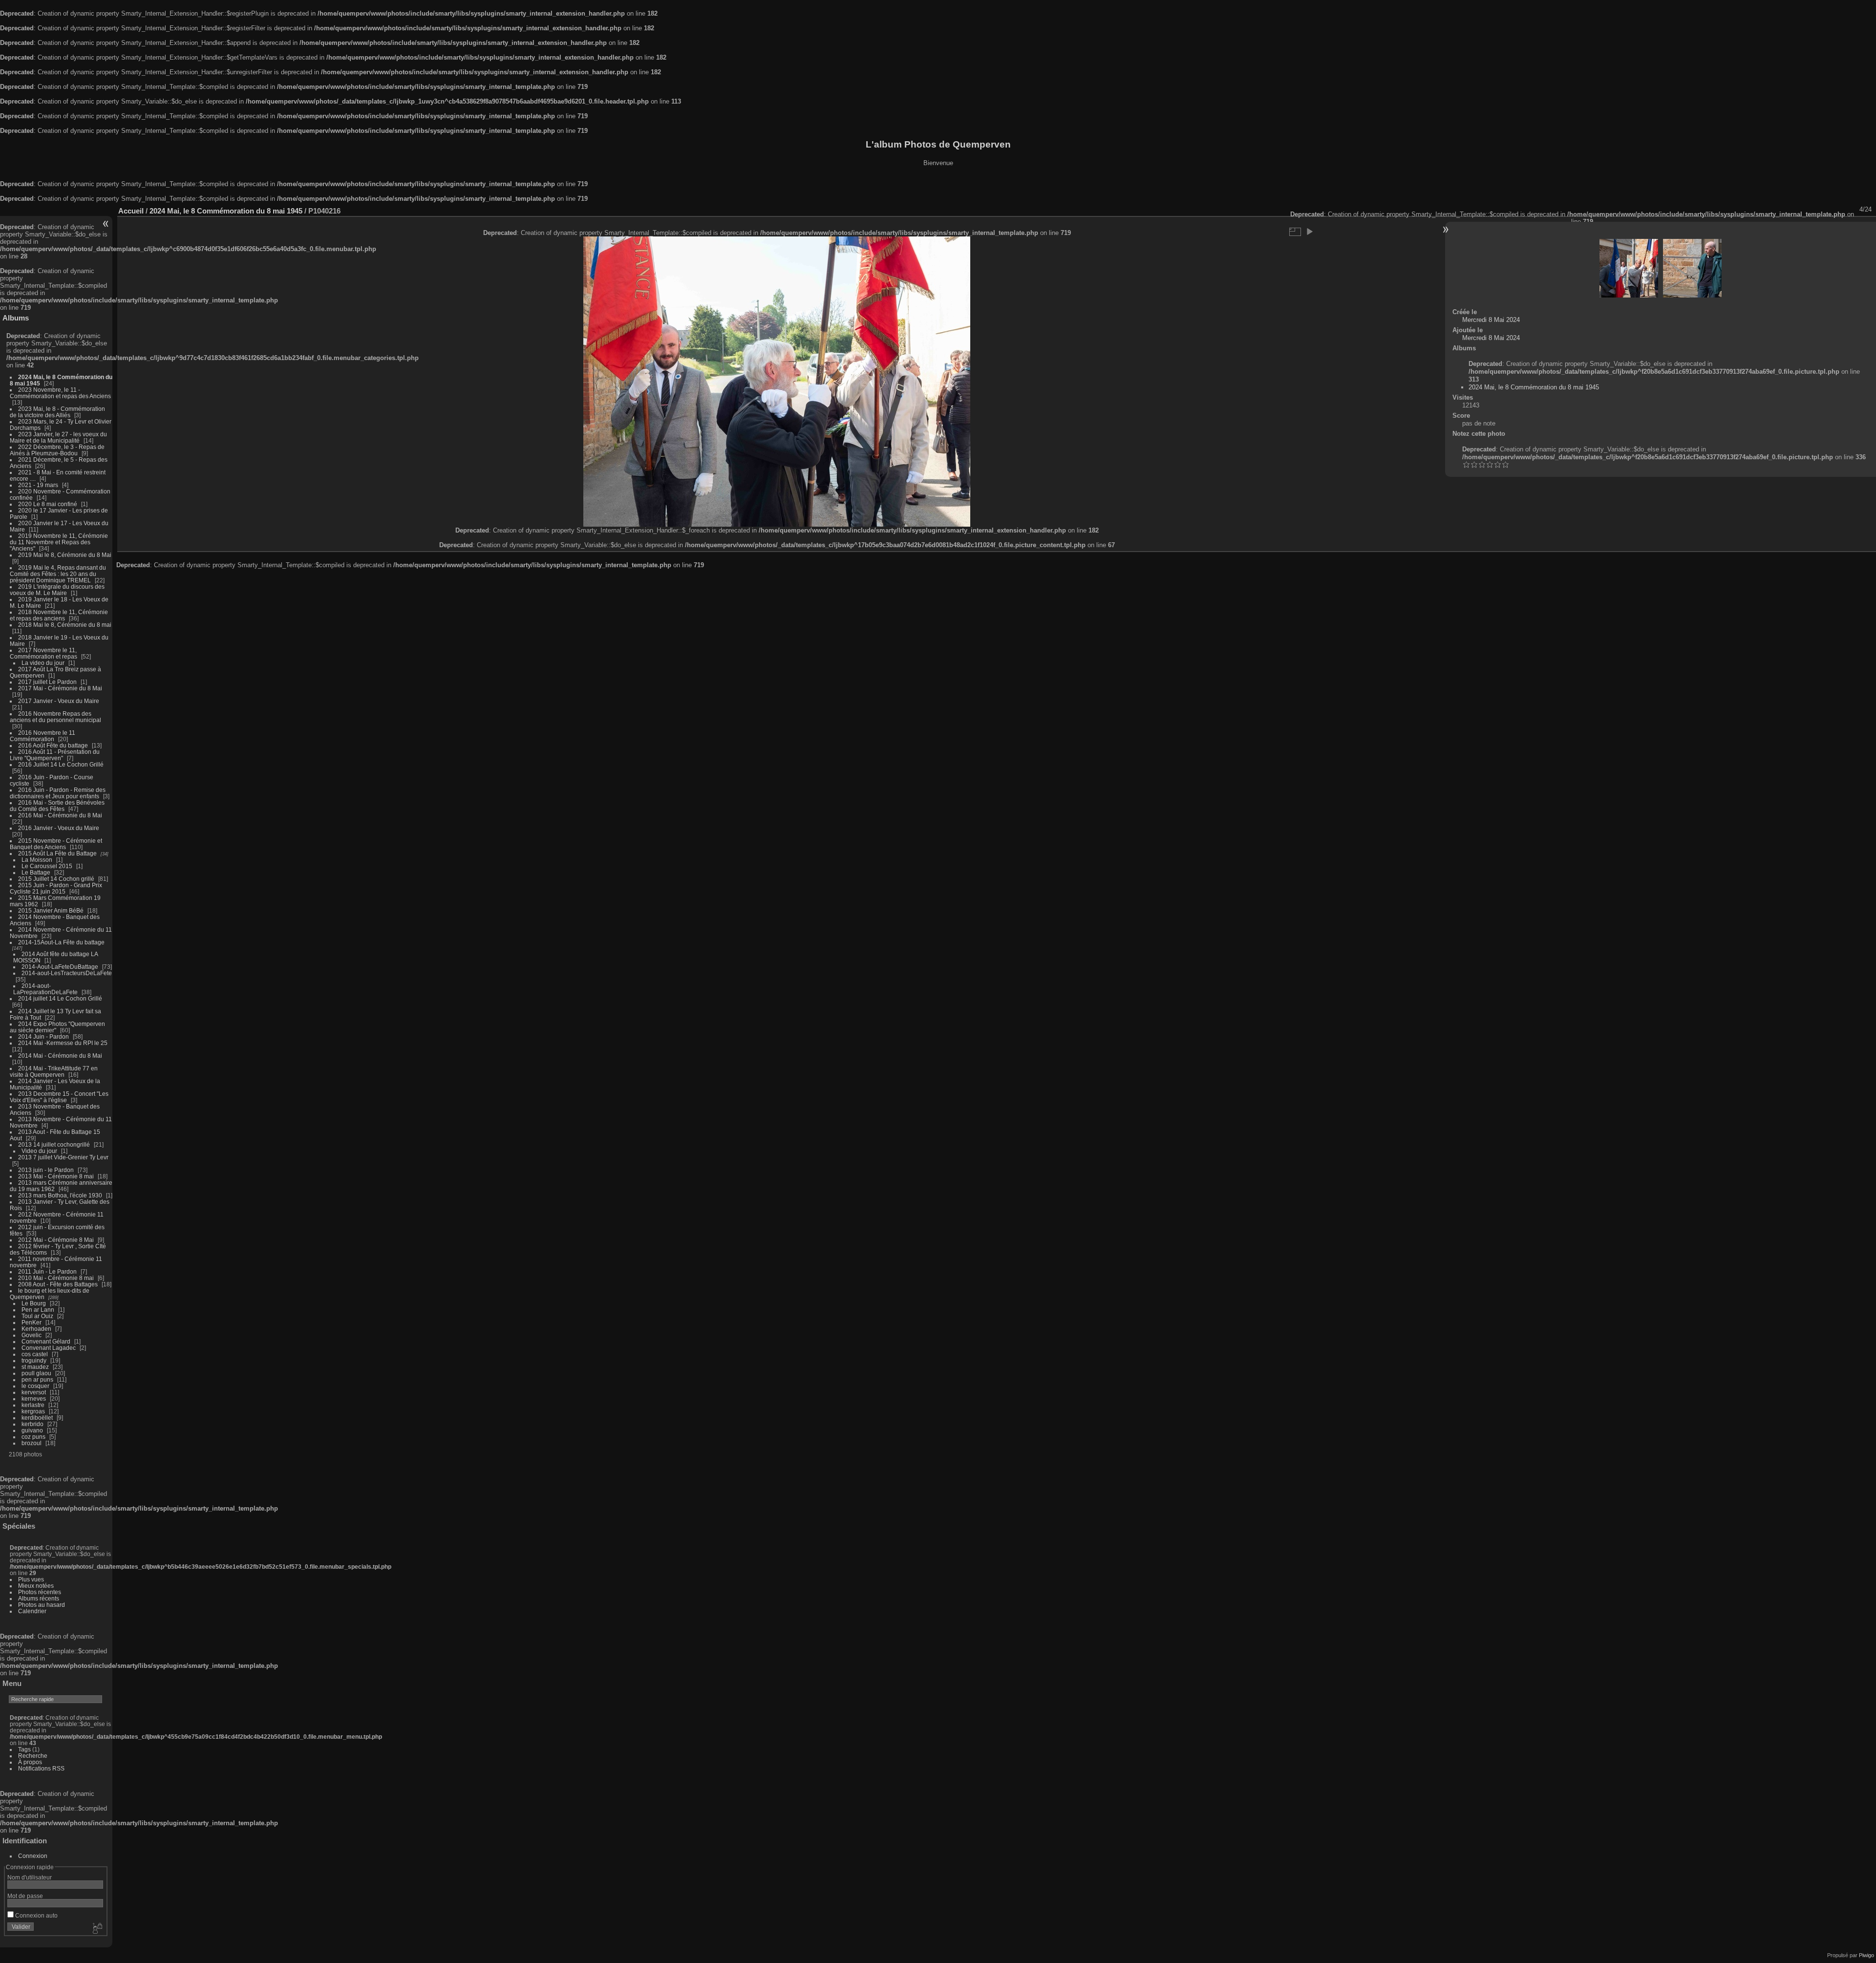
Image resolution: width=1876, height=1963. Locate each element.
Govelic (32, 1335)
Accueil (131, 211)
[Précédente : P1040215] (1629, 268)
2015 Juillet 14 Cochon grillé (56, 879)
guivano (32, 1430)
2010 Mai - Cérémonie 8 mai (56, 1278)
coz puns (33, 1437)
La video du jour (43, 663)
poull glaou (36, 1373)
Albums (16, 318)
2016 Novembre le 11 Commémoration (43, 736)
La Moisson (37, 860)
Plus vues (31, 1579)
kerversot (34, 1392)
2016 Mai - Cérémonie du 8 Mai (60, 815)
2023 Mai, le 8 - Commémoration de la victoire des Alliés (57, 412)
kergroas (33, 1411)
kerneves (34, 1398)
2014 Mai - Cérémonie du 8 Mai (60, 1056)
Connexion (33, 1856)
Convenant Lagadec (49, 1348)
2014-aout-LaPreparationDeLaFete (45, 989)
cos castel (35, 1354)
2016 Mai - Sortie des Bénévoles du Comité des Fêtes (57, 806)
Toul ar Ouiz (37, 1316)
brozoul (32, 1443)
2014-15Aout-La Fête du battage (61, 942)
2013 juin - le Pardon (46, 1170)
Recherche (33, 1756)
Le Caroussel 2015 (47, 866)
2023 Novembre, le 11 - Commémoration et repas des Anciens (60, 393)
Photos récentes (40, 1592)
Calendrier (32, 1611)
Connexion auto (36, 1915)
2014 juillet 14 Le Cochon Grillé (60, 998)
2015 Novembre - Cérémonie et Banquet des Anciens (56, 844)
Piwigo (1866, 1955)
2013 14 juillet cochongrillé (55, 1144)
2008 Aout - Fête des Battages (58, 1284)
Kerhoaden (36, 1329)
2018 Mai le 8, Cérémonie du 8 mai (65, 625)
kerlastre (33, 1405)
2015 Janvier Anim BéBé (51, 910)
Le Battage (36, 872)
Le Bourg (34, 1303)
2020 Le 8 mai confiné (48, 504)
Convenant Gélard (46, 1341)
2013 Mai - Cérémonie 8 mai (56, 1176)
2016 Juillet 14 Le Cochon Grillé (61, 764)
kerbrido (32, 1424)
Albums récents (39, 1598)
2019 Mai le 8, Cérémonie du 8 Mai (65, 555)
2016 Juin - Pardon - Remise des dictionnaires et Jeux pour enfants (58, 793)
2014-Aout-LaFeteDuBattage (60, 967)
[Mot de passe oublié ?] (97, 1929)
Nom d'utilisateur (30, 1877)
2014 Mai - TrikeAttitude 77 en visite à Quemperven (54, 1071)
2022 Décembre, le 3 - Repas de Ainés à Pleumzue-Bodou (57, 450)
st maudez (35, 1367)
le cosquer (35, 1386)
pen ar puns (37, 1379)
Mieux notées (36, 1586)
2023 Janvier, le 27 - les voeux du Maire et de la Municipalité (58, 437)
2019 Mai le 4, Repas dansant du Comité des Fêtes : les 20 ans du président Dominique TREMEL (58, 574)
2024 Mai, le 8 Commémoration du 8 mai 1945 (226, 211)
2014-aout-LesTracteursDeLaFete (67, 973)
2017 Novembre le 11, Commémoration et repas (43, 653)
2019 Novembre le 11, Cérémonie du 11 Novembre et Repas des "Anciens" (59, 542)
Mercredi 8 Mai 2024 (1491, 320)
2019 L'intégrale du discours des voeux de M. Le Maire (57, 590)
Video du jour (39, 1151)
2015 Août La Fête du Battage (57, 853)
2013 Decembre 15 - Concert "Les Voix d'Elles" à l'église (59, 1097)
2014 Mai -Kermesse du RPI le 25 (63, 1043)
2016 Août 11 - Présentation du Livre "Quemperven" (55, 755)
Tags (24, 1749)
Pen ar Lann (38, 1310)
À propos (30, 1762)
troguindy (34, 1360)
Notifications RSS (41, 1768)
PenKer (32, 1322)
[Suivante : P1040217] (1692, 268)
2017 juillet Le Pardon (47, 682)
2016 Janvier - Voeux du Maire (59, 828)
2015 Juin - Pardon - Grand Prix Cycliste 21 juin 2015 (56, 888)
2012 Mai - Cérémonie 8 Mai (56, 1240)
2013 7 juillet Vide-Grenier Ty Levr (63, 1157)
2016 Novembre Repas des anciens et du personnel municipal (55, 717)
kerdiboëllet (37, 1418)
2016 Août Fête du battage (53, 745)
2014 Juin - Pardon (43, 1036)
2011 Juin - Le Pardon (47, 1271)
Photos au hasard (42, 1605)
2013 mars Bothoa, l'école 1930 (60, 1195)
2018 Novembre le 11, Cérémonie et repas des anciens (59, 615)
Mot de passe (25, 1896)
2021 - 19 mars (38, 485)
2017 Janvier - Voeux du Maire (59, 701)
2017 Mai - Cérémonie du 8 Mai (60, 688)
